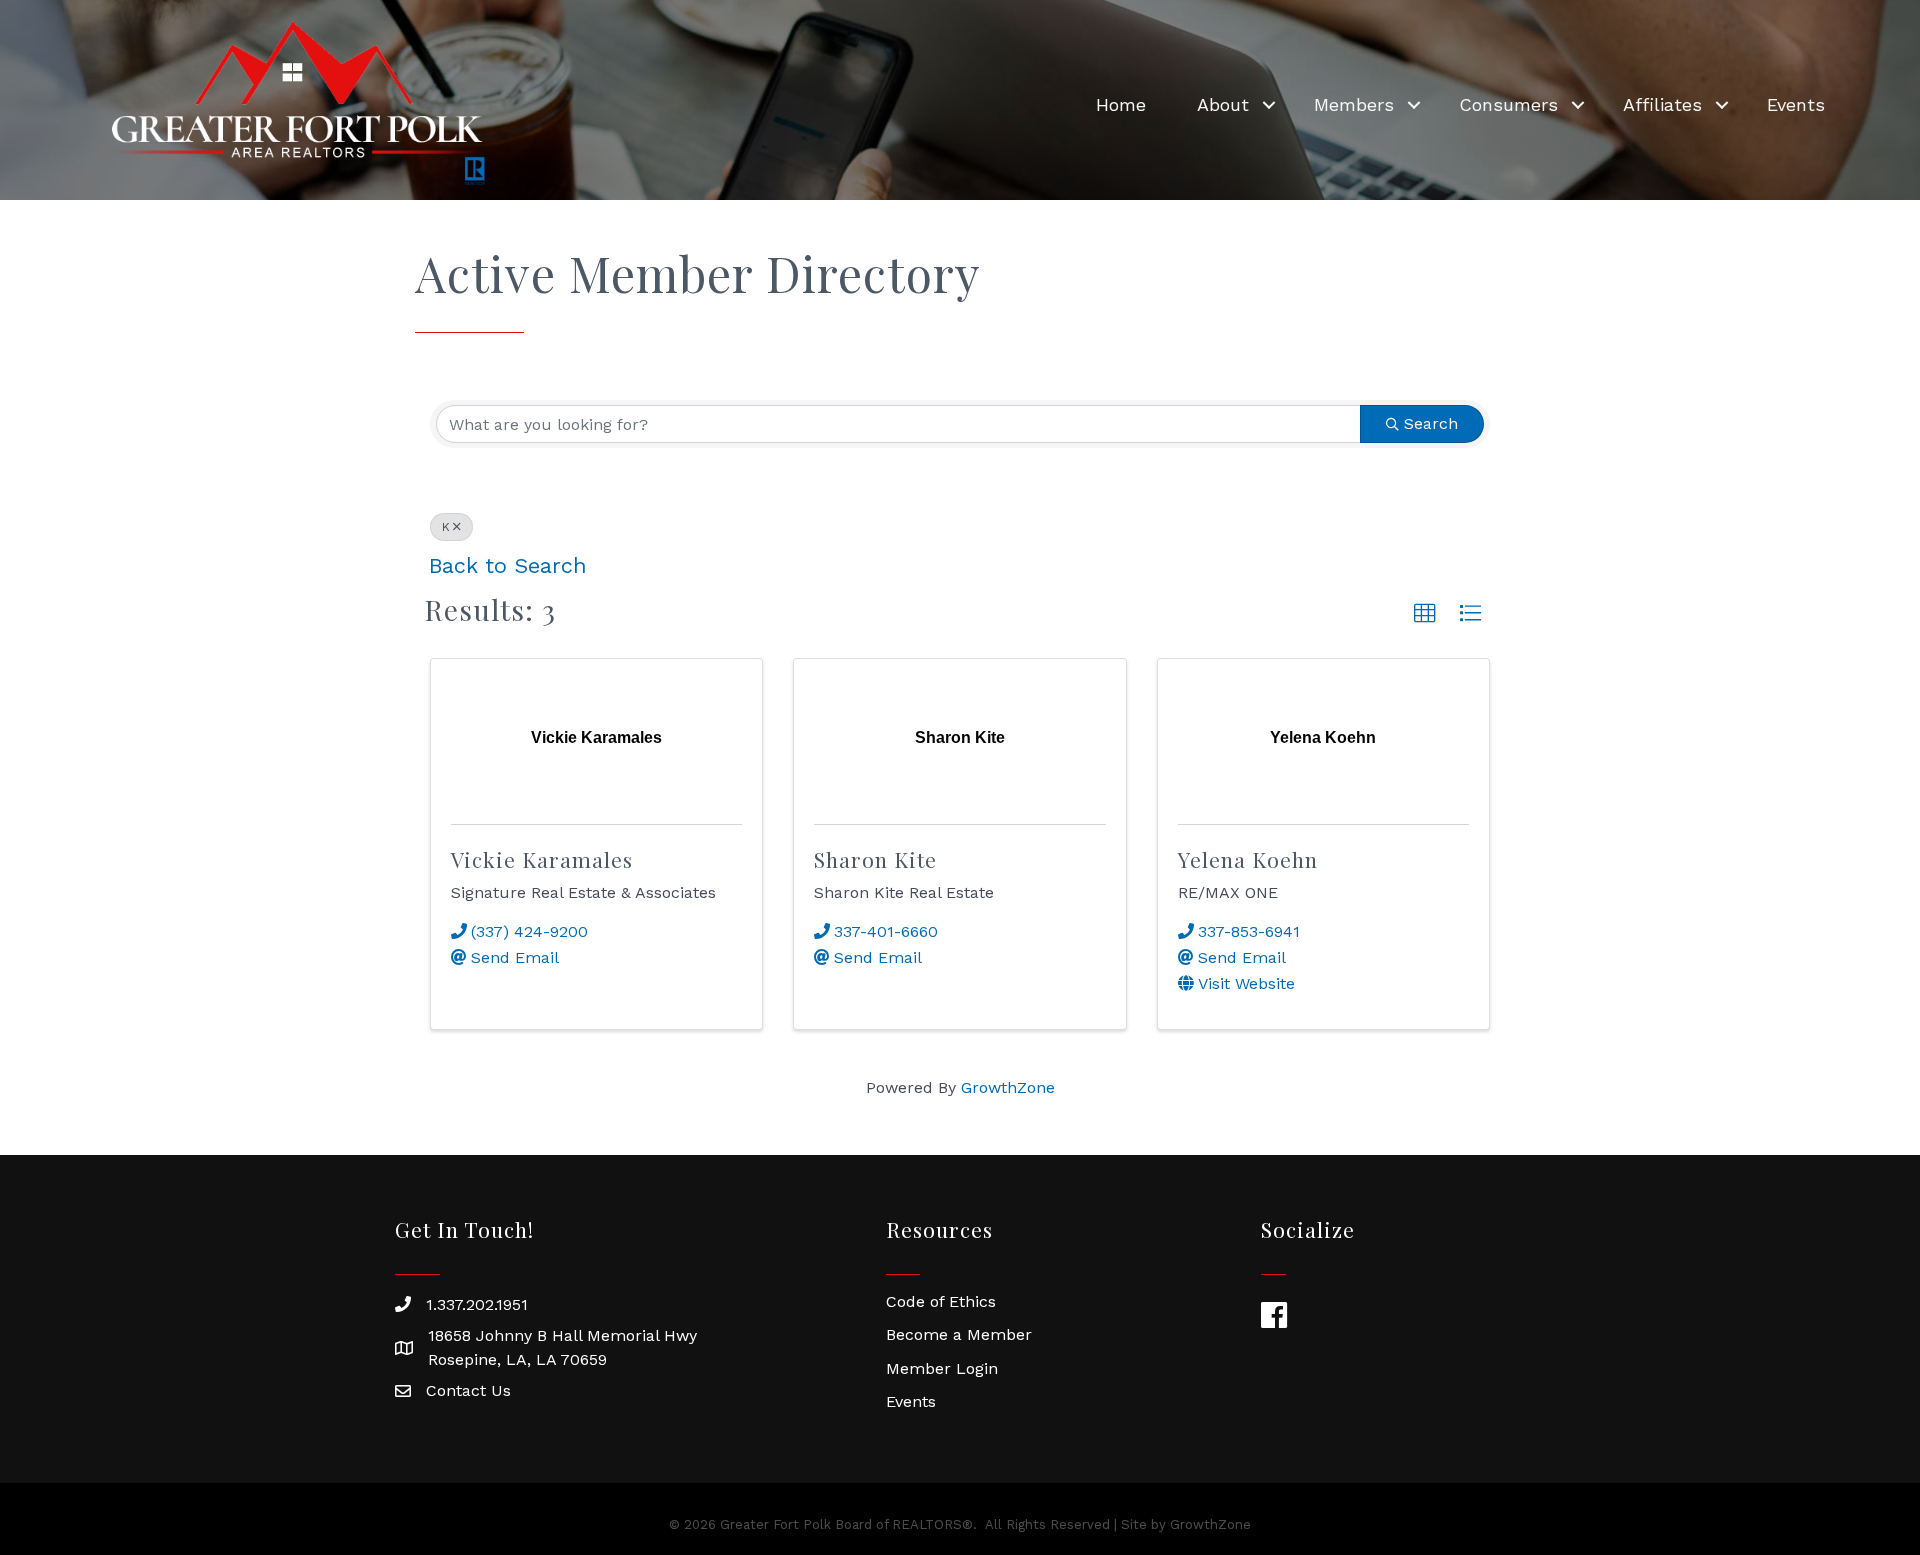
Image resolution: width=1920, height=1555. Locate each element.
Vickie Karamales (542, 859)
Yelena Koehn (1248, 859)
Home (1121, 104)
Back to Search (508, 565)
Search (1431, 423)
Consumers (1508, 104)
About (1223, 104)
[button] (1425, 614)
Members (1354, 104)
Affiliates (1662, 104)
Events (1796, 104)
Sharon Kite (875, 859)
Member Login (942, 1368)
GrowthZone (1008, 1087)
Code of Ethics (941, 1301)
